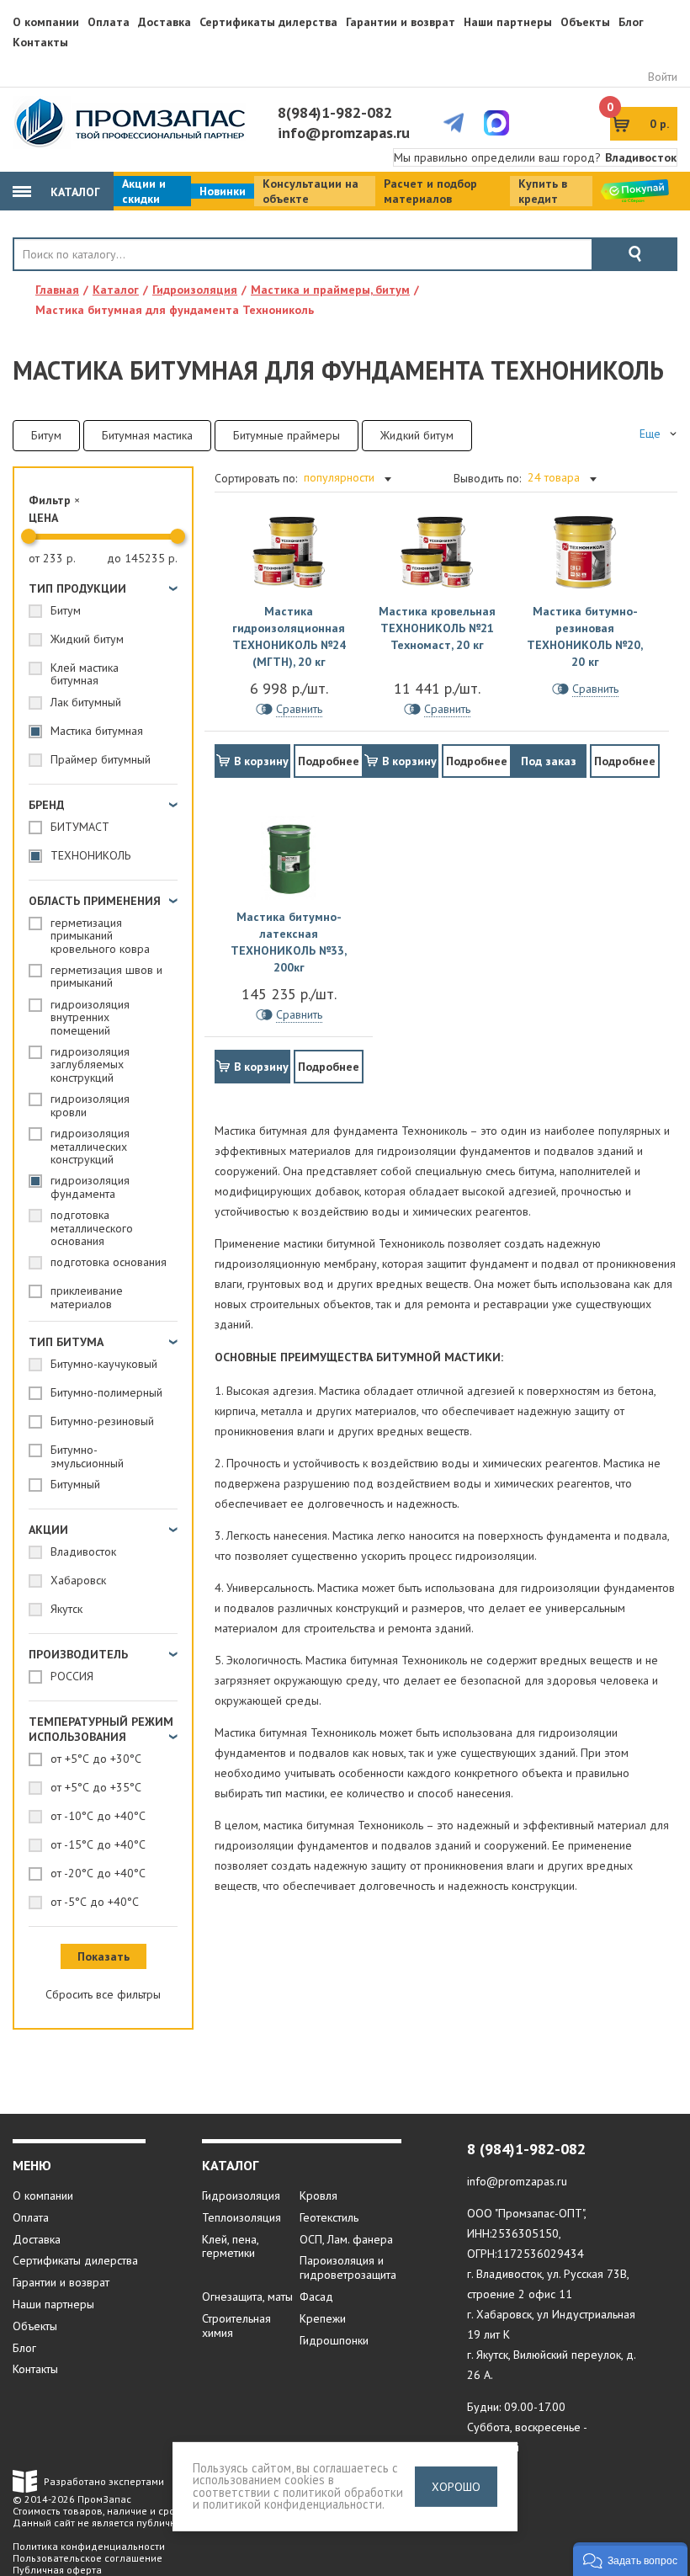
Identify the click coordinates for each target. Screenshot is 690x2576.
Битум (46, 435)
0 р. (640, 119)
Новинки (223, 191)
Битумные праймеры (287, 435)
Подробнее (329, 761)
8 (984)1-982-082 (526, 2149)
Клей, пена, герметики (230, 2246)
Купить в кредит (543, 191)
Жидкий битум (417, 435)
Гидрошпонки (334, 2340)
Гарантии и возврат (401, 22)
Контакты (40, 42)
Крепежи (323, 2318)
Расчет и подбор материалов (430, 191)
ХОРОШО (456, 2487)
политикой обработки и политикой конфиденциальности (298, 2499)
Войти (663, 77)
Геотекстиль (329, 2217)
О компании (46, 22)
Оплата (109, 22)
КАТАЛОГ (74, 192)
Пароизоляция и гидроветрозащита (348, 2267)
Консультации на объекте (310, 191)
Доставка (165, 22)
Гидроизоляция (241, 2195)
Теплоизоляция (241, 2217)
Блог (631, 22)
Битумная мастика (147, 435)
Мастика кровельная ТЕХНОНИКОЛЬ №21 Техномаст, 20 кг (437, 628)
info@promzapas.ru (344, 133)
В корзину (261, 761)
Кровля (318, 2195)
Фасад (316, 2297)
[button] (630, 2559)
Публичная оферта (57, 2570)
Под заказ (549, 761)
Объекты (585, 22)
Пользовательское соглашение (88, 2558)
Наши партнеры (508, 22)
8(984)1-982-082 (335, 112)
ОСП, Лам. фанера (346, 2239)
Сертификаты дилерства (268, 22)
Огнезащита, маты (247, 2297)
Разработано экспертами (104, 2481)
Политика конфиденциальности (89, 2546)
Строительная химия (236, 2326)
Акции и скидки (144, 191)
